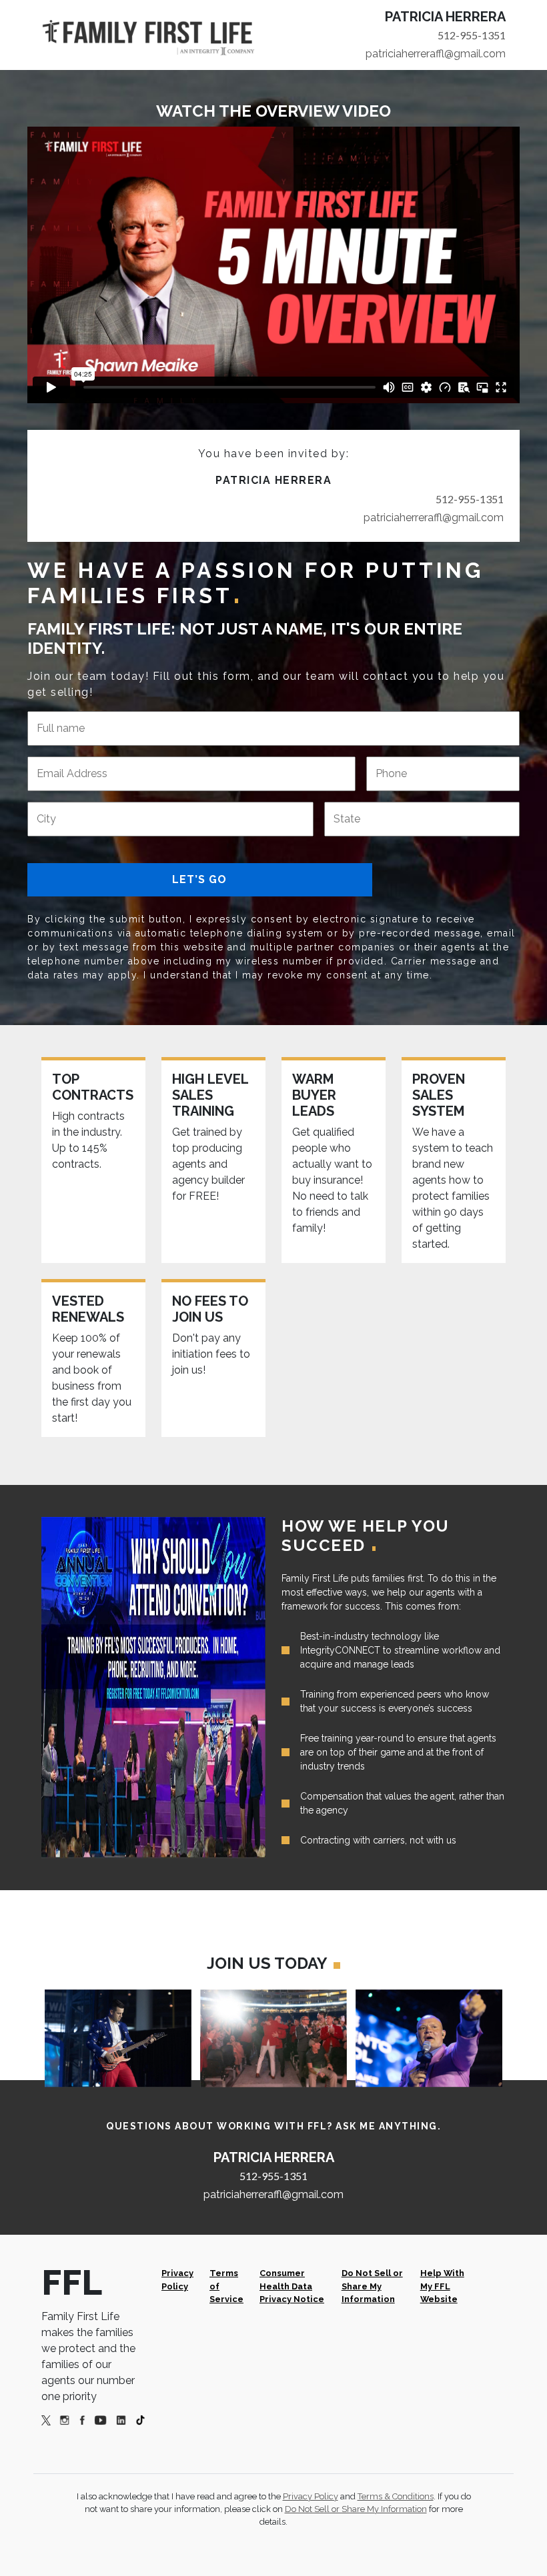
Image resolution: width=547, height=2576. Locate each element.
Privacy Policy (177, 2279)
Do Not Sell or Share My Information (372, 2286)
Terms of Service (226, 2286)
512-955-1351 (472, 35)
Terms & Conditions (396, 2496)
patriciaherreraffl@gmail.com (436, 54)
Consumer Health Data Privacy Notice (292, 2286)
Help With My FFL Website (442, 2286)
